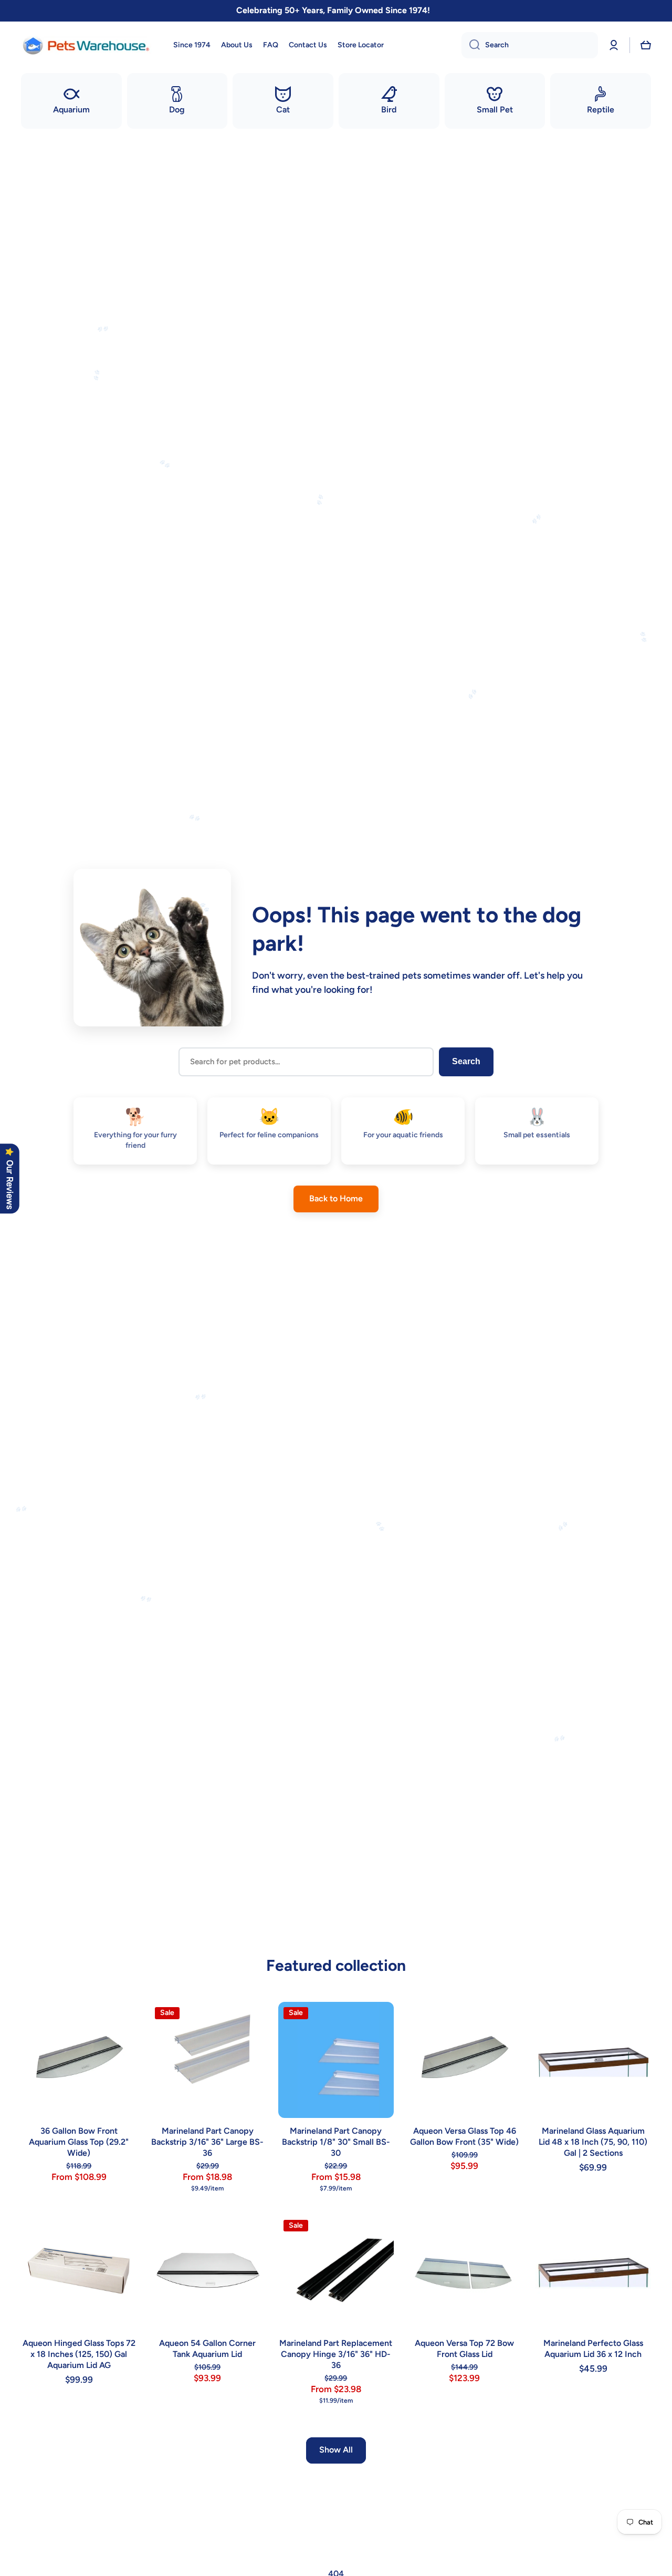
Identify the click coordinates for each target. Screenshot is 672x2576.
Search (466, 1061)
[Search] (471, 45)
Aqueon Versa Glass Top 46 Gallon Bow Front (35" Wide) (464, 2136)
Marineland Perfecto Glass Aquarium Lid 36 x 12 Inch (593, 2349)
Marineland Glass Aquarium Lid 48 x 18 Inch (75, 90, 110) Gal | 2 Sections (593, 2142)
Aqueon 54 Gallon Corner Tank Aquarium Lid (207, 2349)
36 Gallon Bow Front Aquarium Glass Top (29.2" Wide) (79, 2142)
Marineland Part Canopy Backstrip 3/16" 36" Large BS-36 (207, 2142)
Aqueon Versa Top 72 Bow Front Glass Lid (464, 2349)
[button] (646, 45)
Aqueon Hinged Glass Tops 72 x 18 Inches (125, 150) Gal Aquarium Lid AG (79, 2354)
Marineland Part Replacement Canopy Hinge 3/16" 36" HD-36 (336, 2354)
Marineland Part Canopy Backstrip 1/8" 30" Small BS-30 (336, 2142)
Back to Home (336, 1198)
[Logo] (87, 45)
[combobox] (530, 45)
